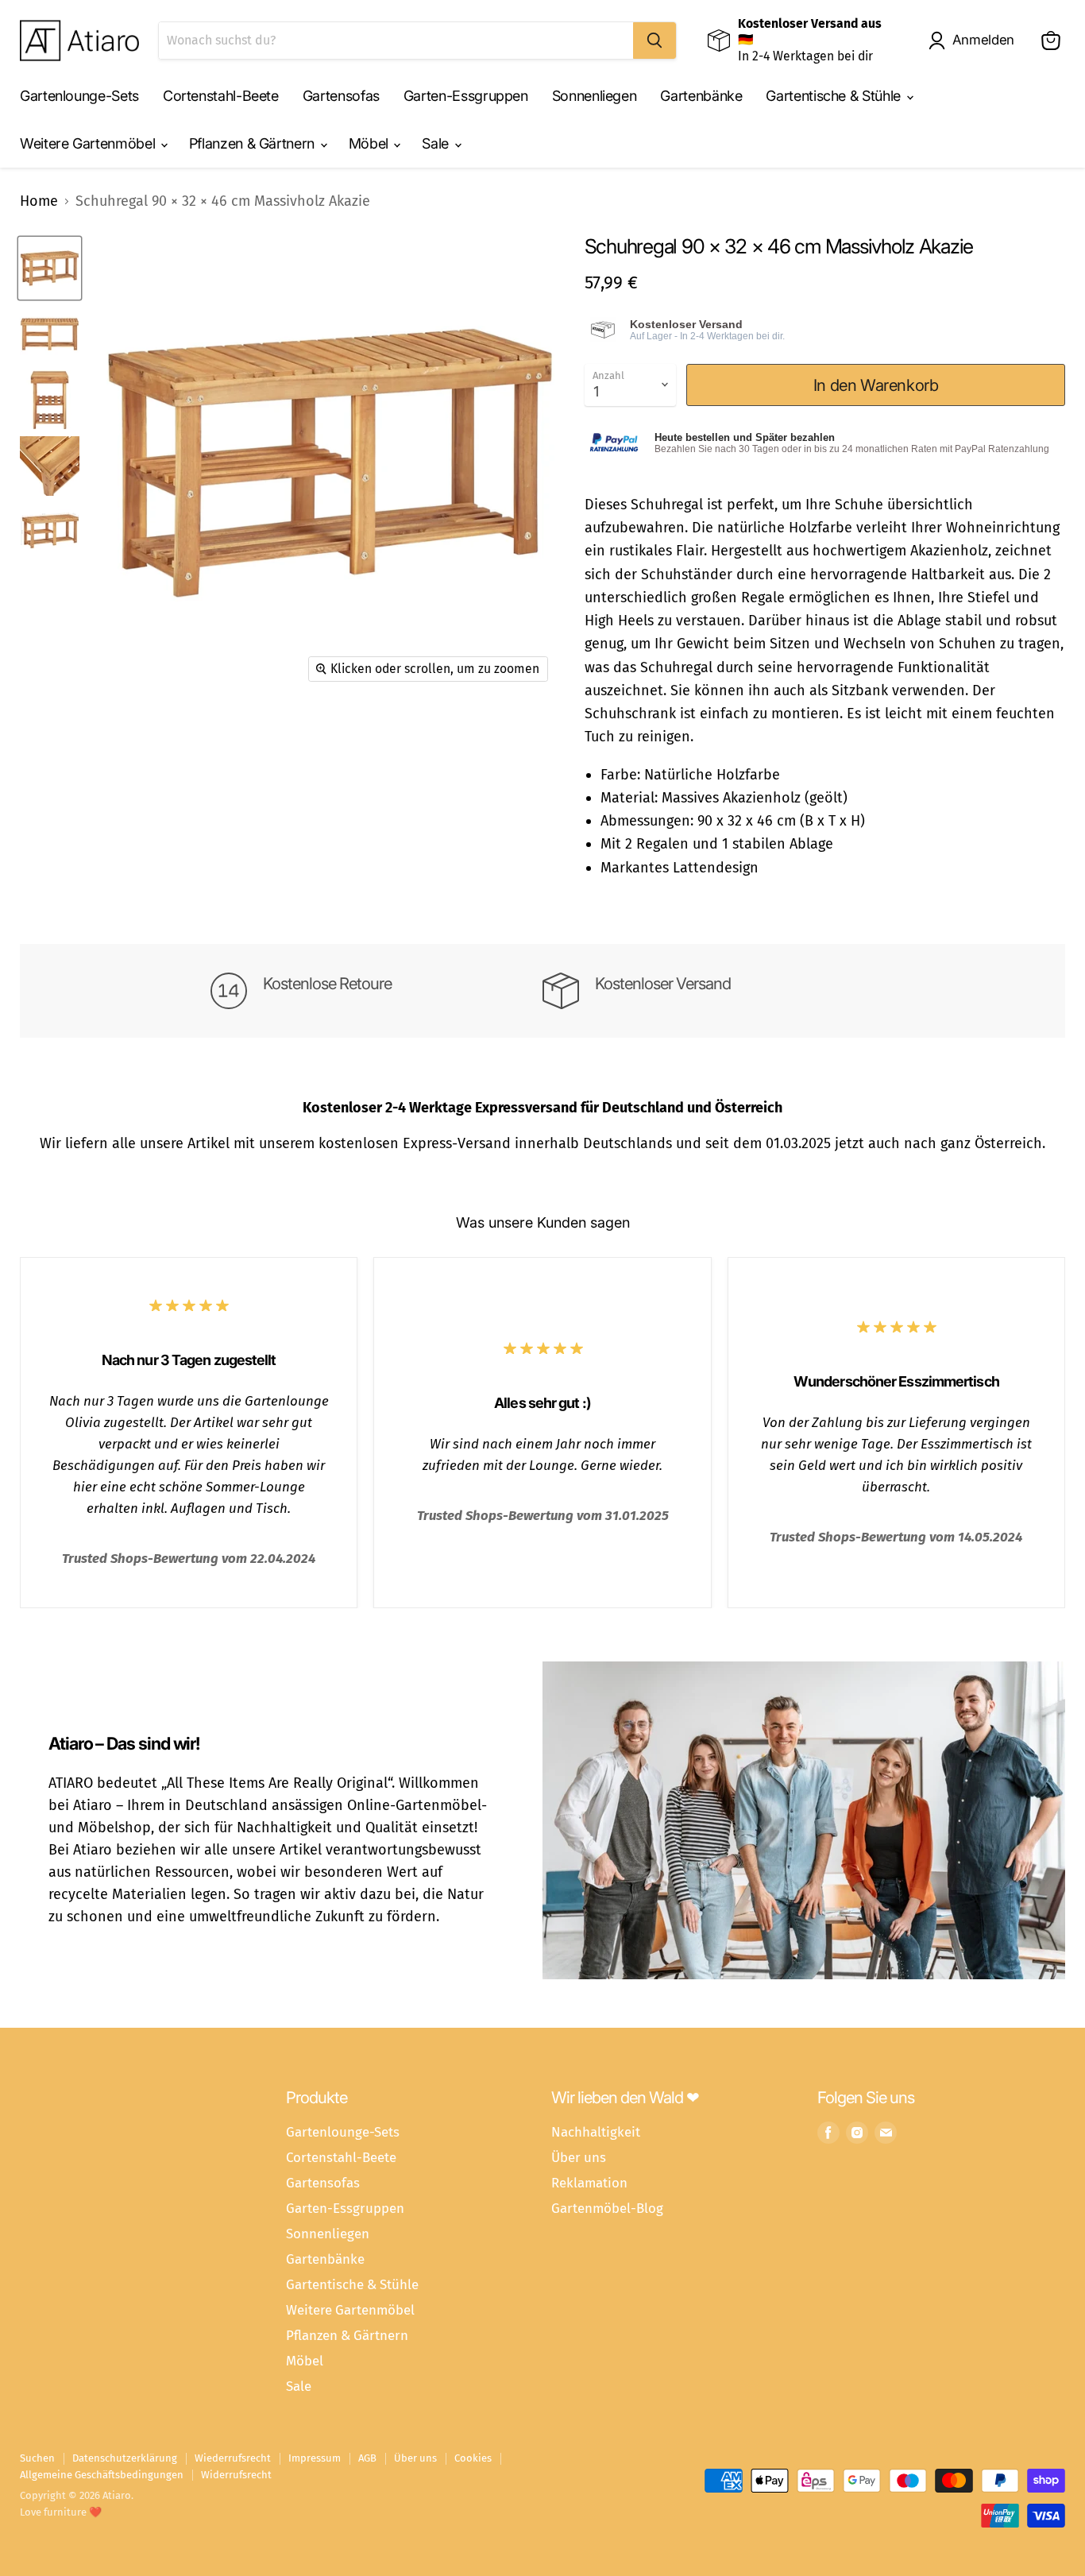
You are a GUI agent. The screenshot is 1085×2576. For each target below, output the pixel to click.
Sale (437, 143)
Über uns (579, 2157)
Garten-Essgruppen (466, 96)
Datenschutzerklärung (125, 2458)
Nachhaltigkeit (596, 2132)
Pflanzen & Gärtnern (254, 143)
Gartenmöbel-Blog (607, 2208)
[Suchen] (654, 41)
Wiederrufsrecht (233, 2458)
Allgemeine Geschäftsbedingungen (102, 2475)
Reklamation (589, 2183)
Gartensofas (341, 96)
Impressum (315, 2458)
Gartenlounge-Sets (79, 96)
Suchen (37, 2458)
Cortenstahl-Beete (221, 96)
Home (39, 201)
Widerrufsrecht (236, 2475)
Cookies (473, 2458)
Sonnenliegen (595, 96)
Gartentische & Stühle (835, 96)
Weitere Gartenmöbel (89, 143)
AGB (367, 2458)
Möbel (371, 143)
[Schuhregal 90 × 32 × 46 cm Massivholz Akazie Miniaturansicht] (50, 268)
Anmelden (983, 40)
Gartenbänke (701, 96)
